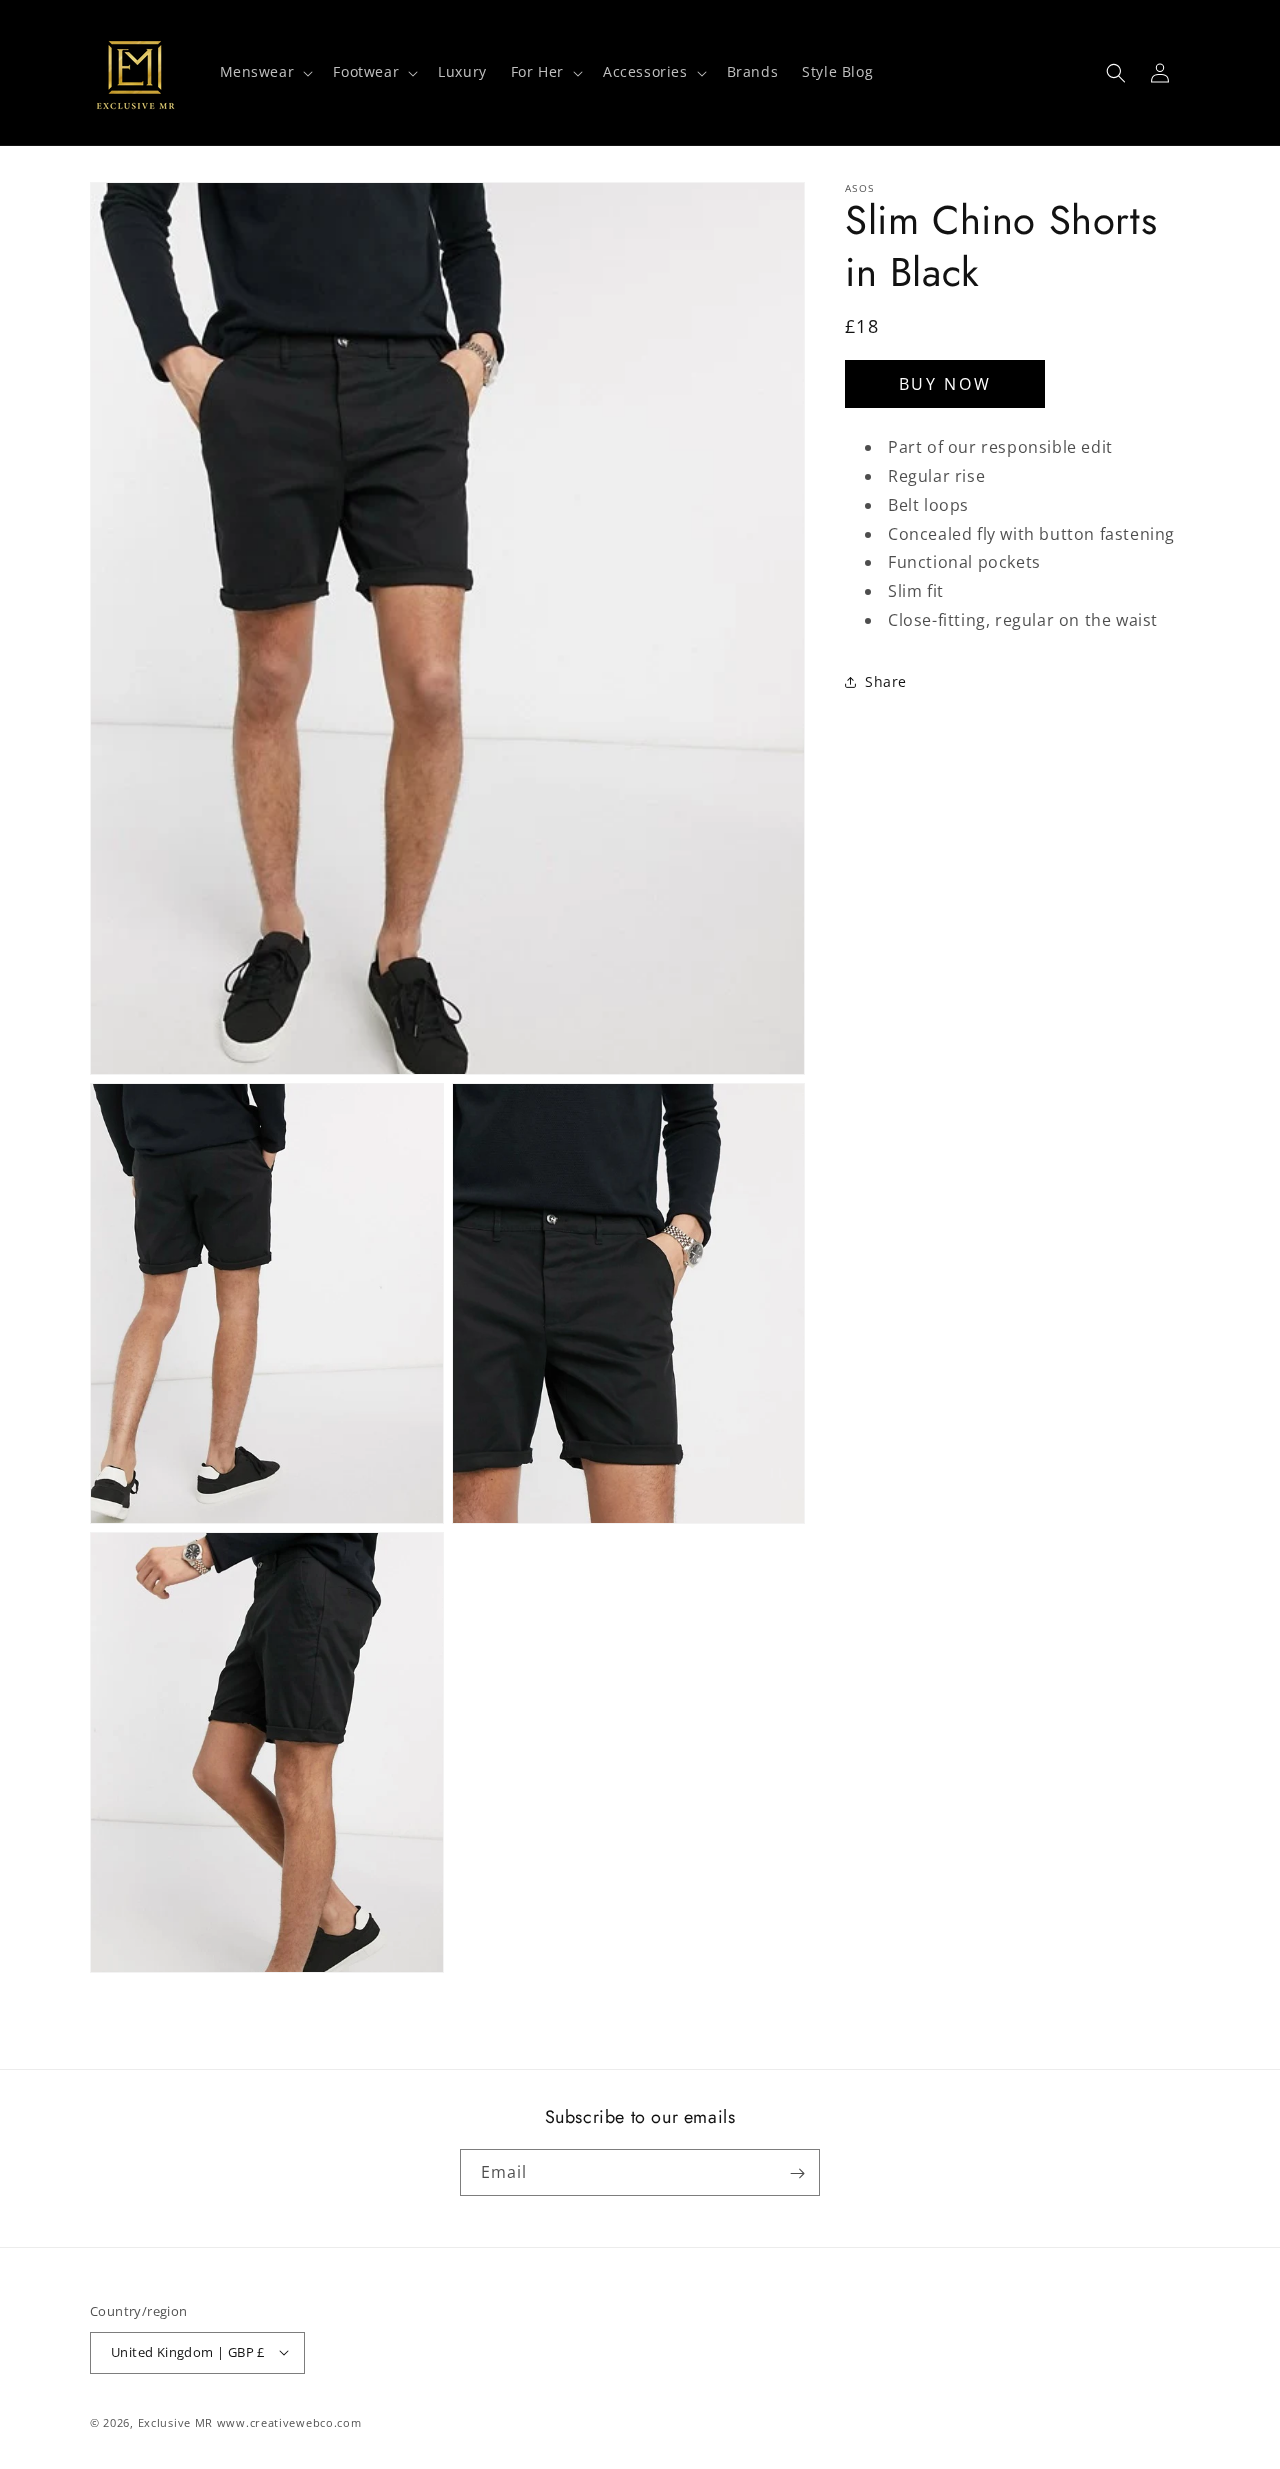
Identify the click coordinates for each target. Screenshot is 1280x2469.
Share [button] (886, 682)
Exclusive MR (175, 2421)
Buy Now (945, 384)
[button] (265, 72)
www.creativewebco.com (289, 2421)
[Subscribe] (797, 2173)
